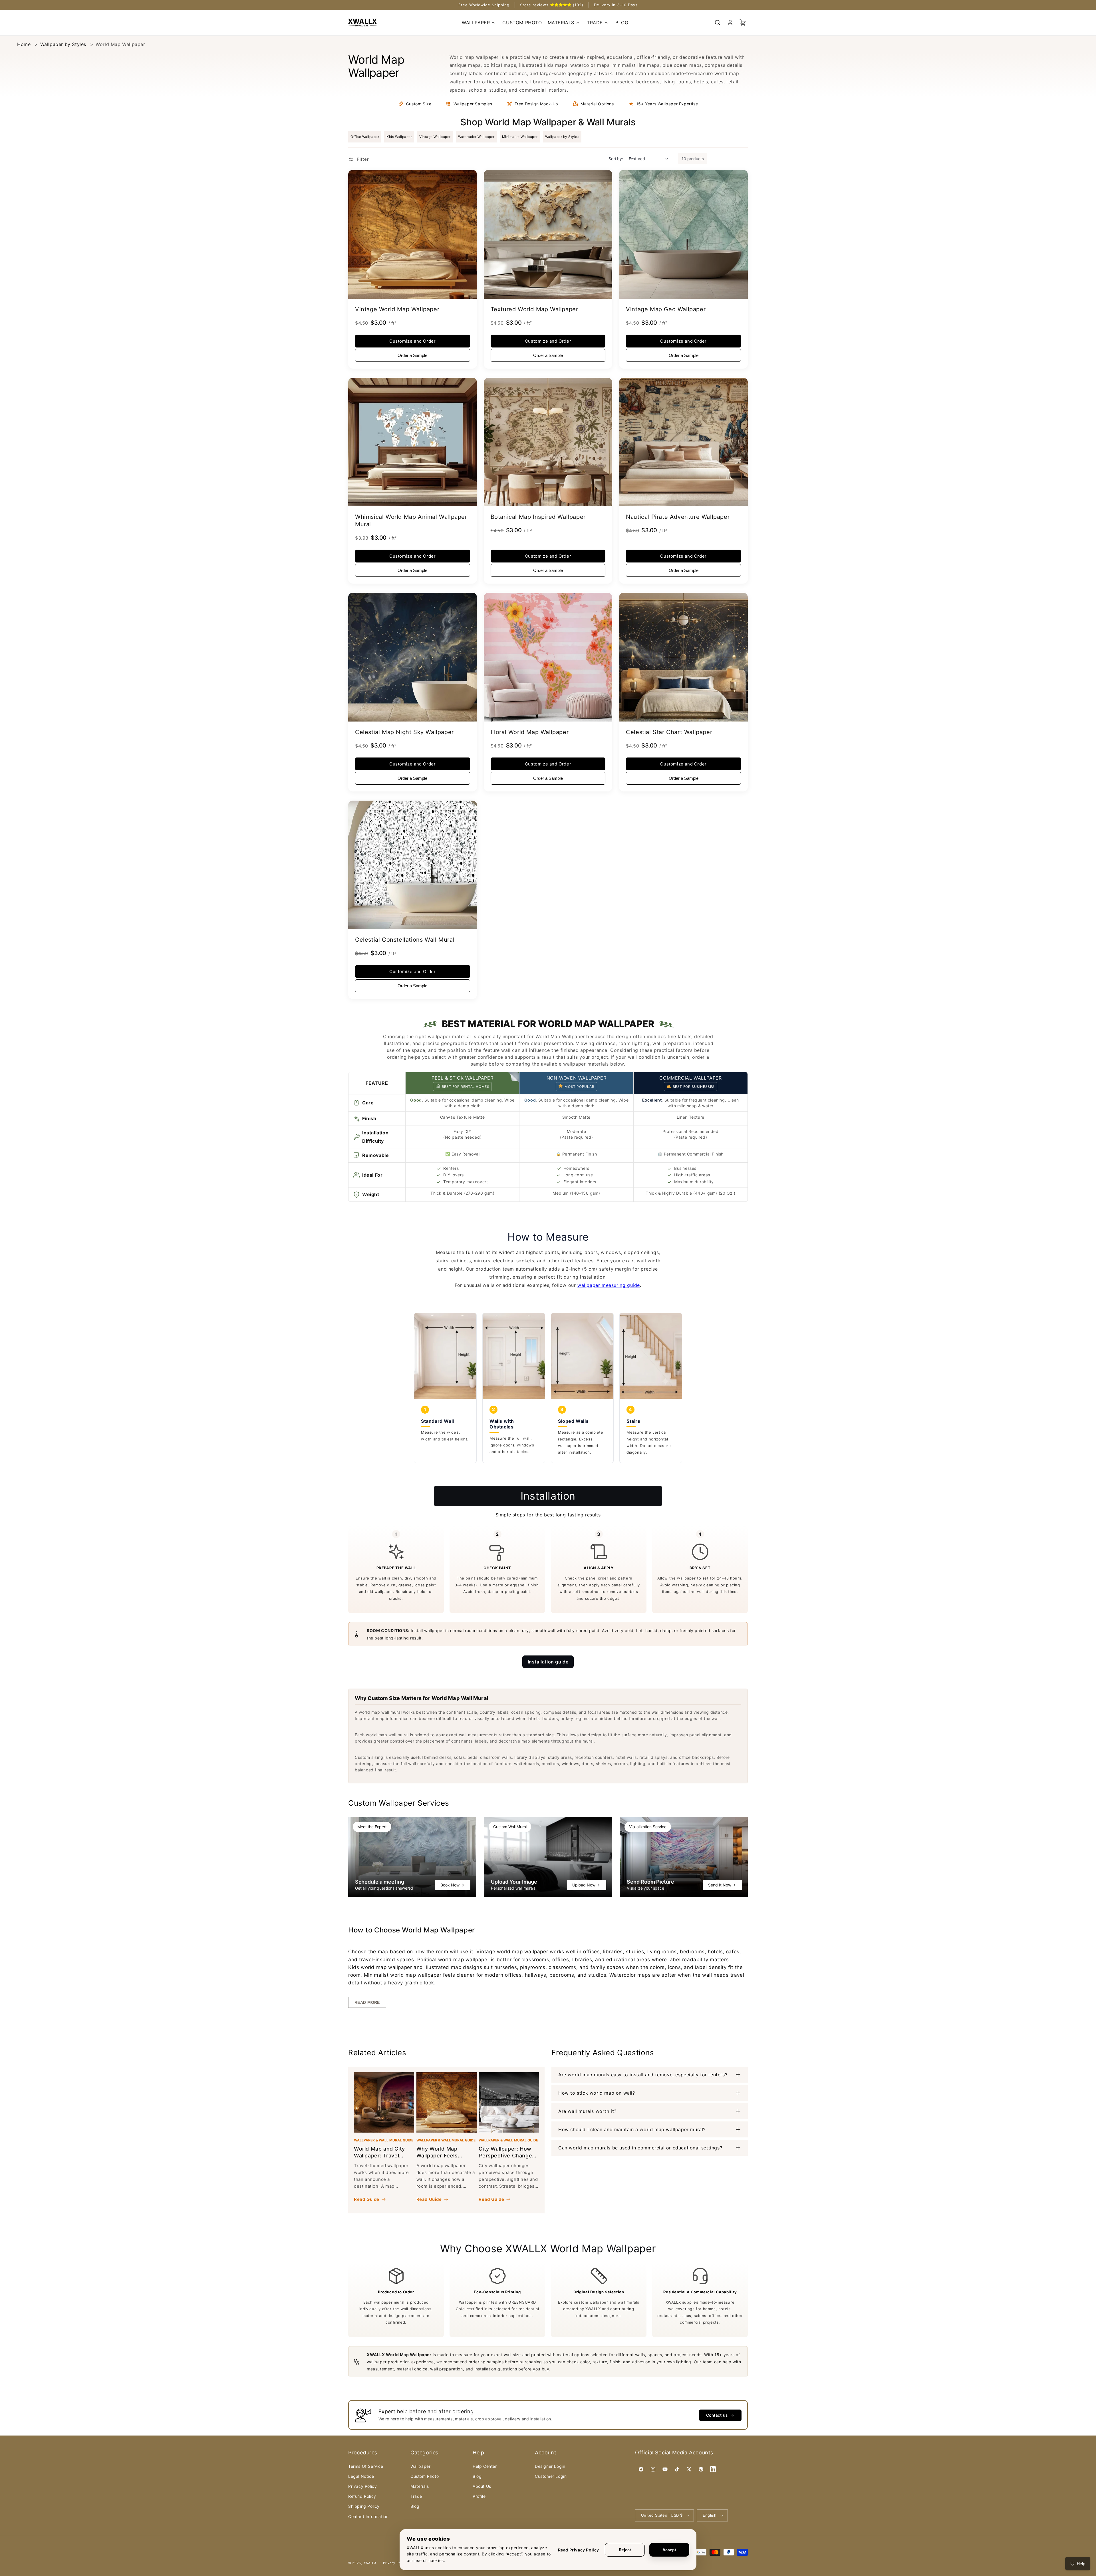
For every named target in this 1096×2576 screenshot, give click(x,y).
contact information (368, 2516)
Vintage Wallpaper (435, 137)
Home (24, 44)
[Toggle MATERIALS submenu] (578, 23)
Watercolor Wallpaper (476, 137)
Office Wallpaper (365, 137)
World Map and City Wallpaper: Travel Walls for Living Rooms (384, 2152)
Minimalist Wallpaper (520, 137)
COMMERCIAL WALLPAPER (690, 1078)
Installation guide (548, 1662)
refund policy (362, 2496)
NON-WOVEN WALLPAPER (576, 1078)
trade (416, 2496)
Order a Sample (412, 355)
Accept (669, 2550)
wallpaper (420, 2466)
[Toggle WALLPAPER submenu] (493, 23)
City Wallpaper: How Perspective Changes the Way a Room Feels (508, 2152)
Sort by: (616, 159)
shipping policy (364, 2506)
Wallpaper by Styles (63, 44)
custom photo (425, 2476)
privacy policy (362, 2486)
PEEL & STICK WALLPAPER (462, 1078)
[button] (718, 23)
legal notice (361, 2476)
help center (485, 2466)
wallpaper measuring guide (609, 1285)
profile (479, 2496)
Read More (367, 2002)
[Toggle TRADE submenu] (606, 23)
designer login (550, 2466)
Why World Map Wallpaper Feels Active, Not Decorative (446, 2152)
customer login (551, 2476)
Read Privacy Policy (579, 2550)
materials (420, 2486)
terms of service (366, 2466)
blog (415, 2506)
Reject (625, 2550)
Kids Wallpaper (399, 137)
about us (482, 2486)
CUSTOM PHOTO (522, 23)
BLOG (622, 23)
